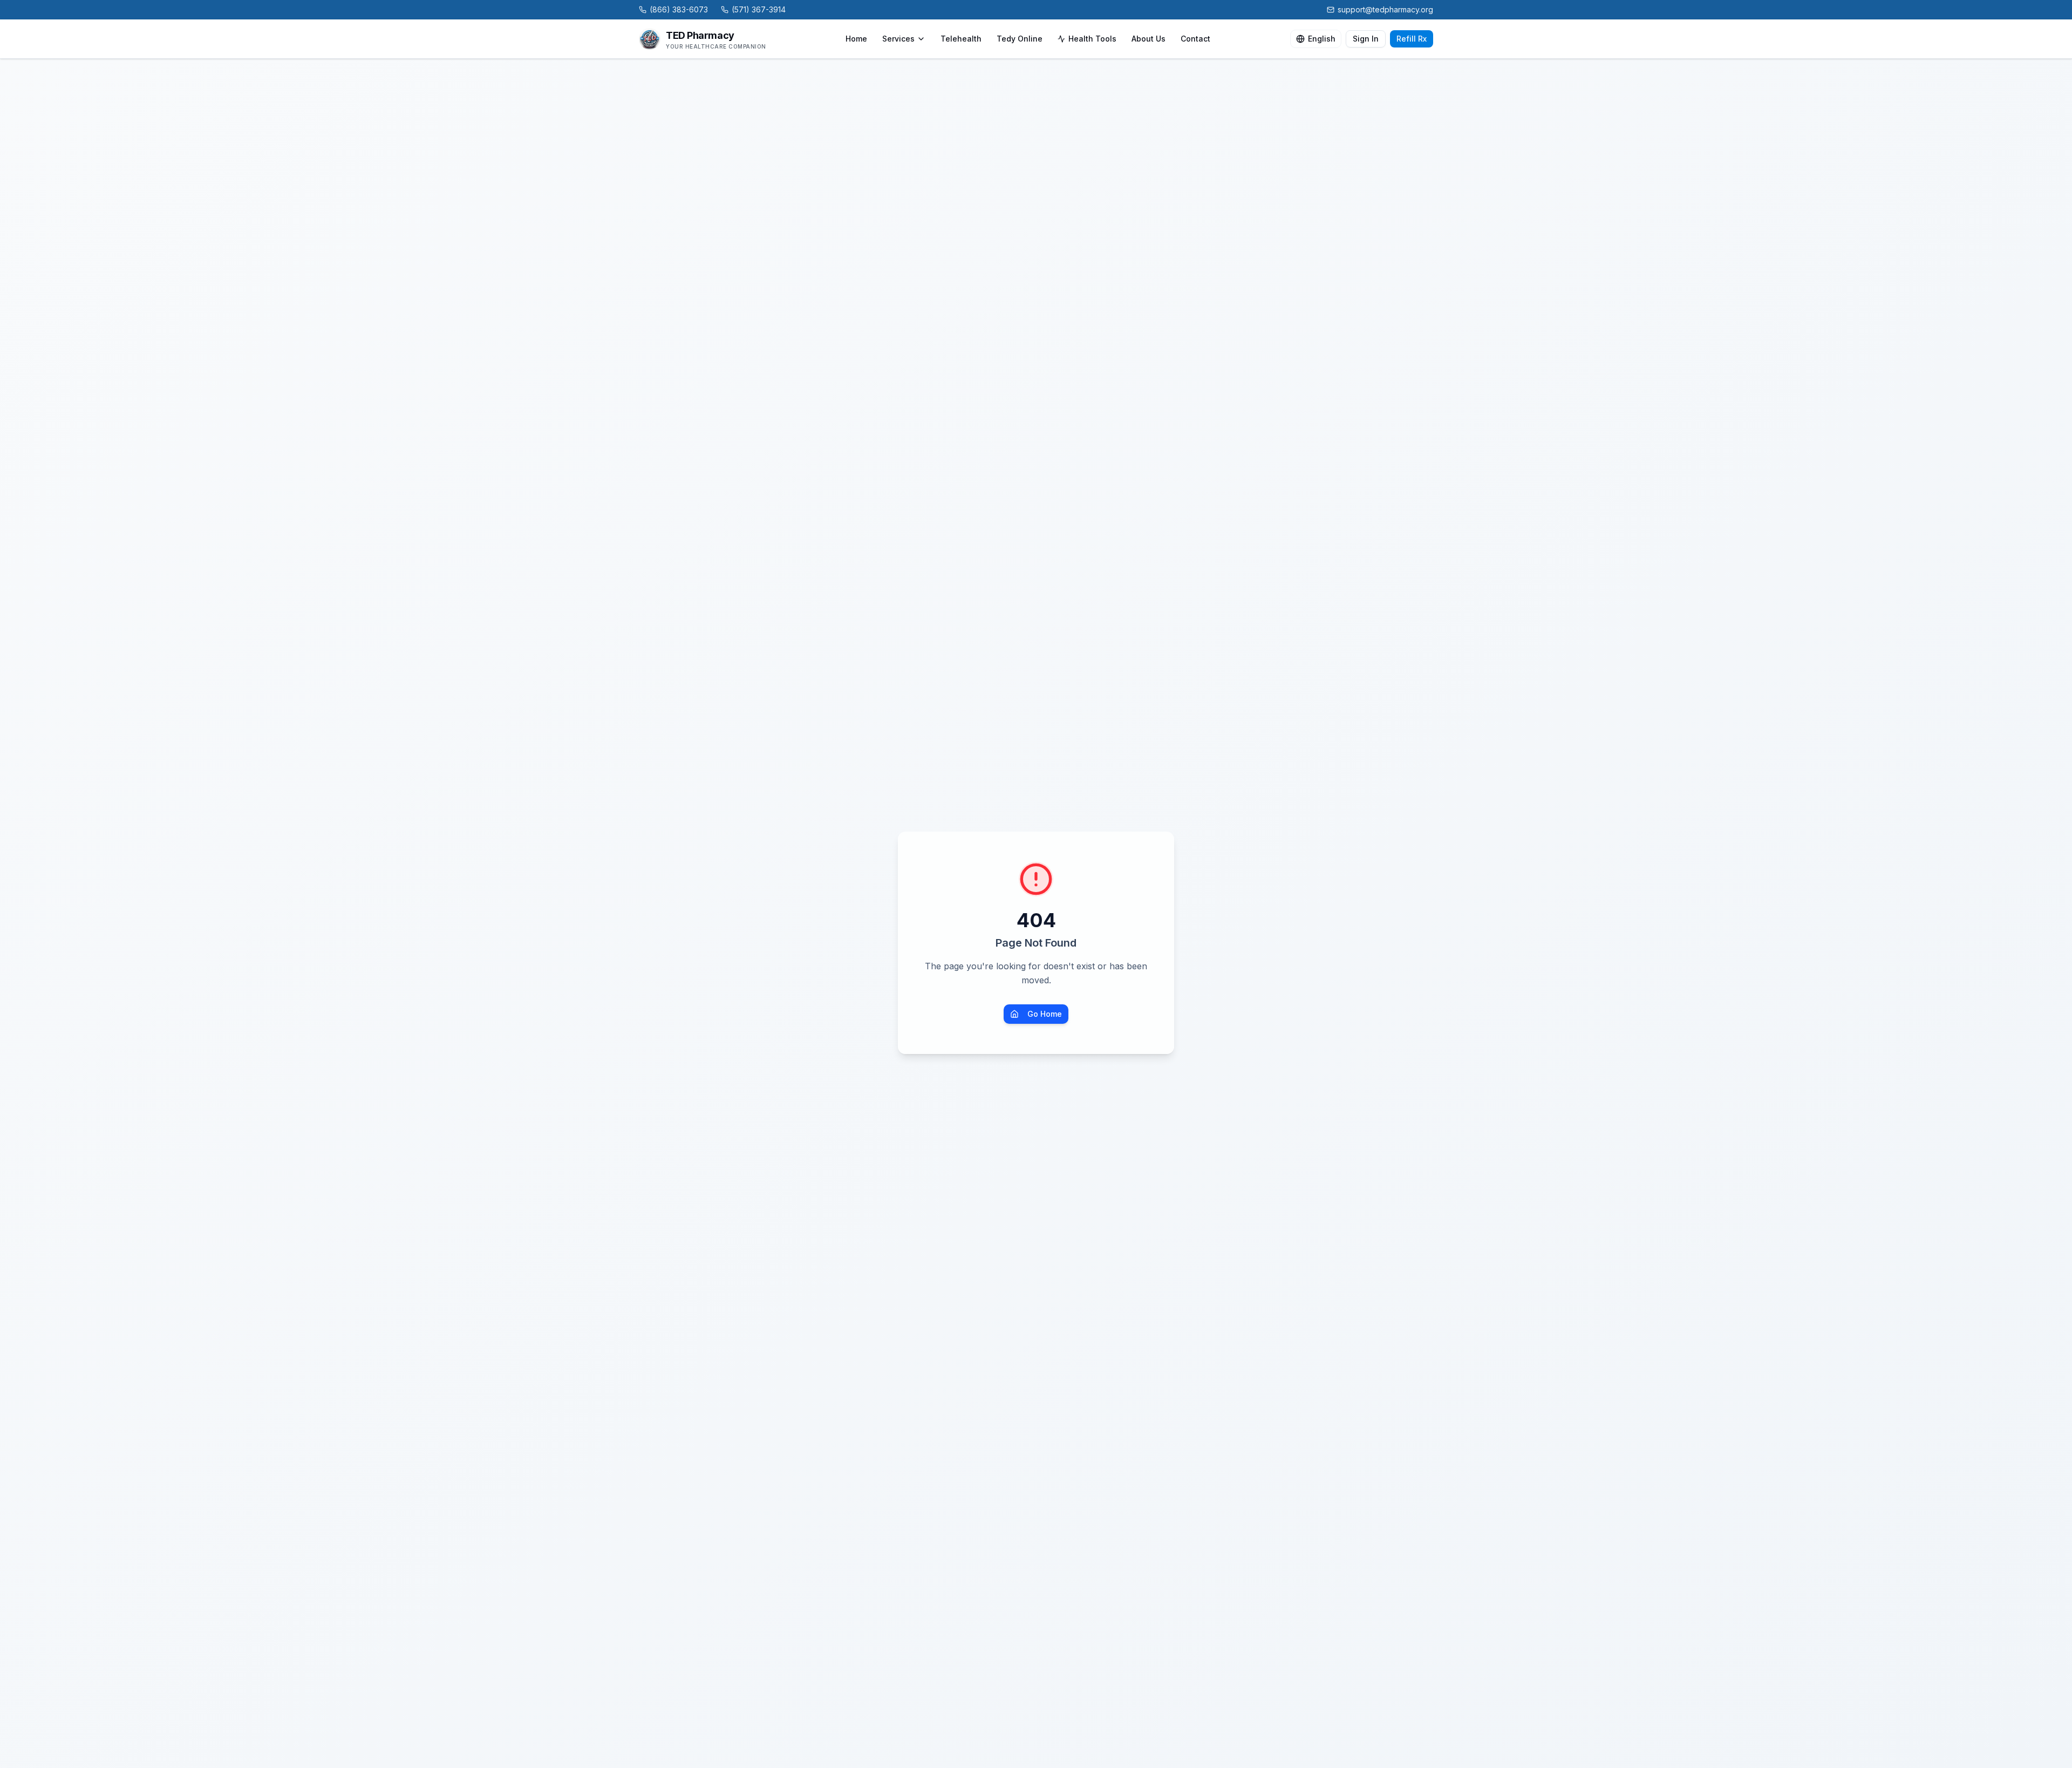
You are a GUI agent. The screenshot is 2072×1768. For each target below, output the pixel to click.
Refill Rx (1412, 39)
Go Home (1045, 1014)
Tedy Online (1020, 39)
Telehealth (961, 39)
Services (898, 39)
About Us (1149, 39)
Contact (1195, 39)
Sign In (1366, 39)
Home (856, 39)
